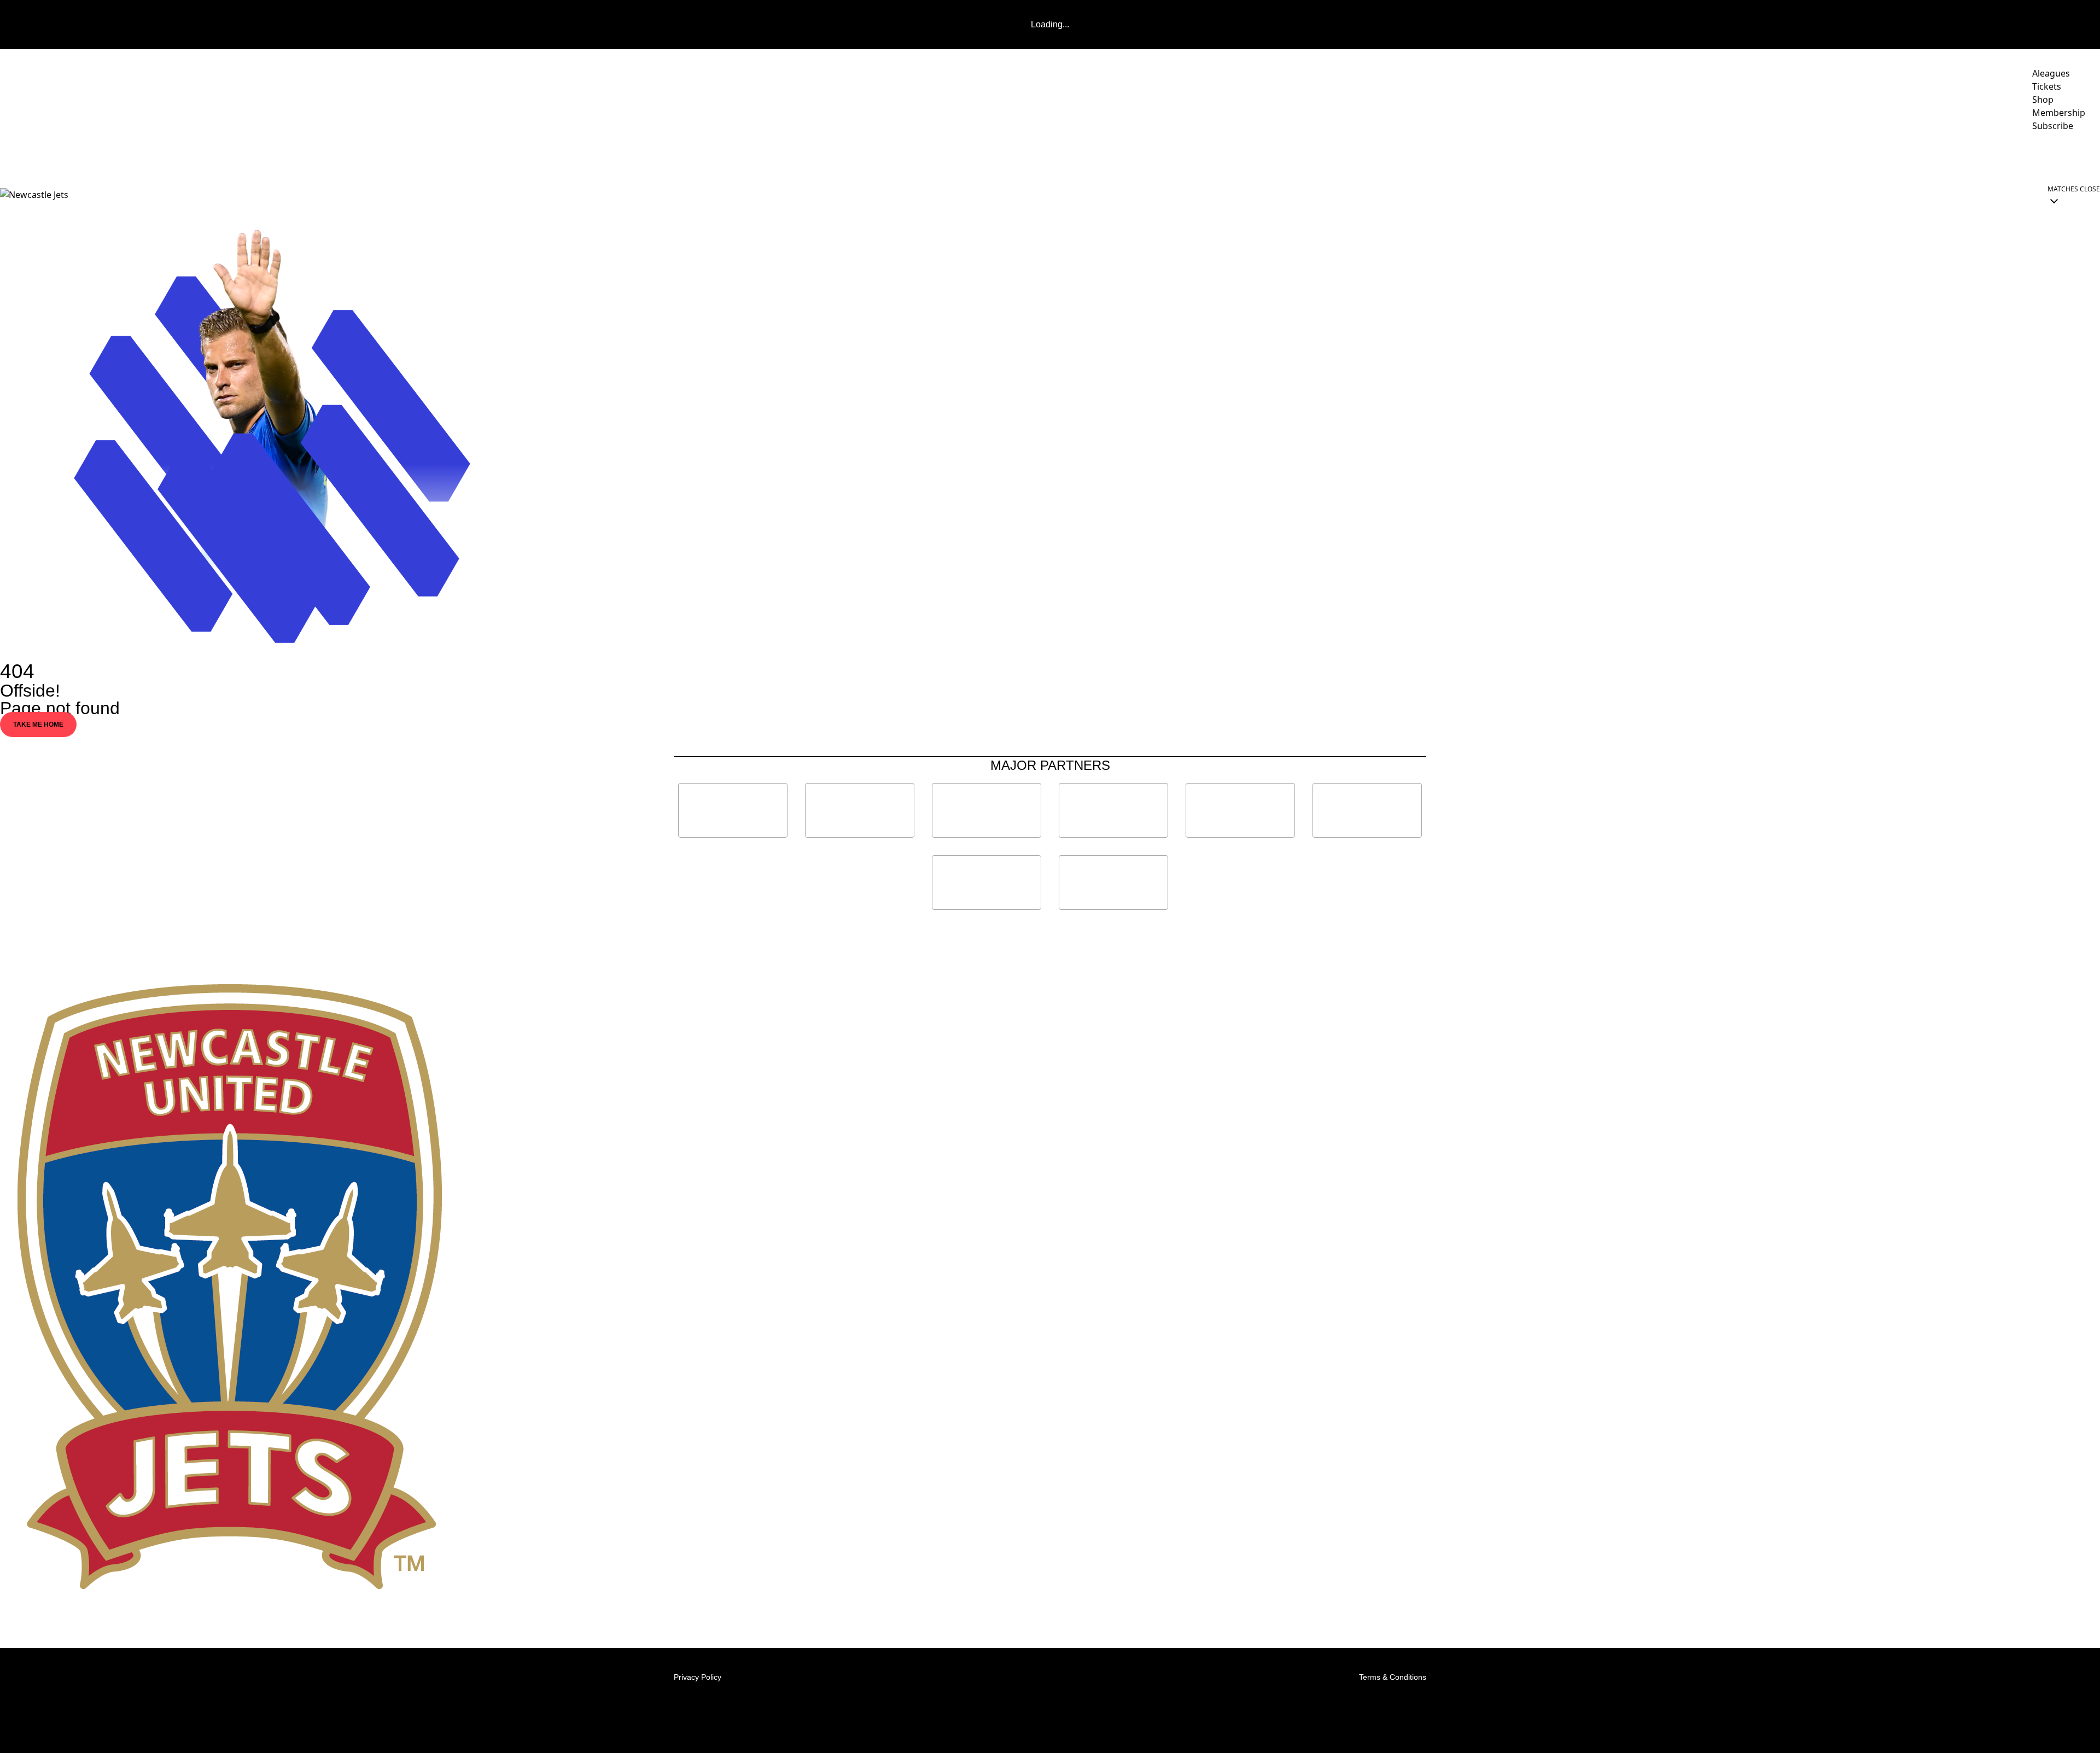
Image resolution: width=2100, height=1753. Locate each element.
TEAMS (1698, 156)
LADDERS (1640, 156)
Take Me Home (38, 724)
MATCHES (1577, 156)
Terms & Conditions (1393, 1677)
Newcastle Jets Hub (2048, 156)
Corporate (1889, 156)
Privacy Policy (698, 1677)
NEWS (1488, 156)
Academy (1959, 156)
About (1825, 156)
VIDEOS (1529, 156)
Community (1762, 156)
